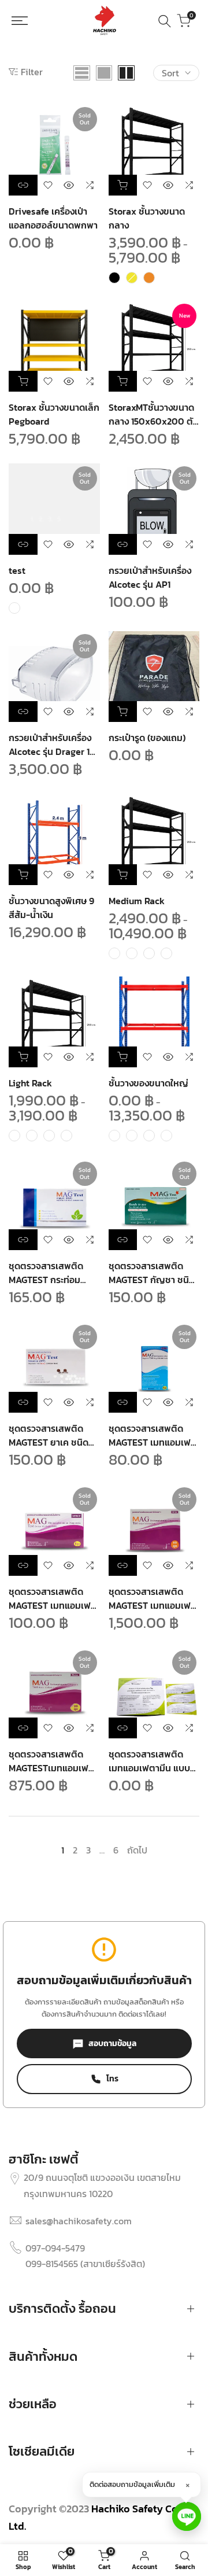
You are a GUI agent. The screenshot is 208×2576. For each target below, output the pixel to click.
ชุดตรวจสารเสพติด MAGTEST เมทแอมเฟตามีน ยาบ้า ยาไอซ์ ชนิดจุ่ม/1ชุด (153, 1435)
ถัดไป (137, 1850)
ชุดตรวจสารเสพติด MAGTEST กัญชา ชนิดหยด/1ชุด (152, 1273)
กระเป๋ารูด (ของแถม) (147, 738)
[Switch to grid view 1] (104, 73)
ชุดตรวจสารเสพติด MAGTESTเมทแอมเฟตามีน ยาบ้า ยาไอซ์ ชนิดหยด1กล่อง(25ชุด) (54, 1761)
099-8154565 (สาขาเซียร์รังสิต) (85, 2264)
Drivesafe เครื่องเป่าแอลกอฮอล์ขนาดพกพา (53, 218)
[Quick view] (69, 185)
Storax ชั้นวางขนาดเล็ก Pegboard (54, 414)
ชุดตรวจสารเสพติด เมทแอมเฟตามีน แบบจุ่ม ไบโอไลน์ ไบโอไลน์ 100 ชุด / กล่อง (149, 1761)
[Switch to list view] (82, 73)
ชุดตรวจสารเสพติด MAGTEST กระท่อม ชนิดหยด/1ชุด (46, 1273)
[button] (48, 185)
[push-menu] (25, 21)
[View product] (23, 185)
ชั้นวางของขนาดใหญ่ (148, 1083)
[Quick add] (123, 185)
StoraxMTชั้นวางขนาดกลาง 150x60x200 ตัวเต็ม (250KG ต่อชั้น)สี (153, 414)
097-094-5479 (55, 2248)
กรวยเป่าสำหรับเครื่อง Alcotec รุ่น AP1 (150, 577)
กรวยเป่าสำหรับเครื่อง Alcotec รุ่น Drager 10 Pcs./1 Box (52, 745)
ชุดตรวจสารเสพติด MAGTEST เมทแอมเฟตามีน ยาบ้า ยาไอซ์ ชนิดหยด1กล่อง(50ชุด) (153, 1598)
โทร (112, 2079)
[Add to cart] (23, 381)
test (17, 570)
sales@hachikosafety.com (79, 2221)
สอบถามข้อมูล (112, 2044)
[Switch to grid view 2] (126, 73)
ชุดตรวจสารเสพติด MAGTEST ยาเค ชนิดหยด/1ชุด (49, 1435)
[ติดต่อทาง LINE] (187, 2516)
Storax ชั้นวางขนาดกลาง (147, 218)
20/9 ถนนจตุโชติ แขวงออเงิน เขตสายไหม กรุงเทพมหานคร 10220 (102, 2185)
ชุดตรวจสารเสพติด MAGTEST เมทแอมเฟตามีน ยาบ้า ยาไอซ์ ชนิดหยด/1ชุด (53, 1598)
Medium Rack (137, 901)
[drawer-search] (165, 21)
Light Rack (30, 1083)
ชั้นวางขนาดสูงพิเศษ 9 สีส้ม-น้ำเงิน (51, 908)
